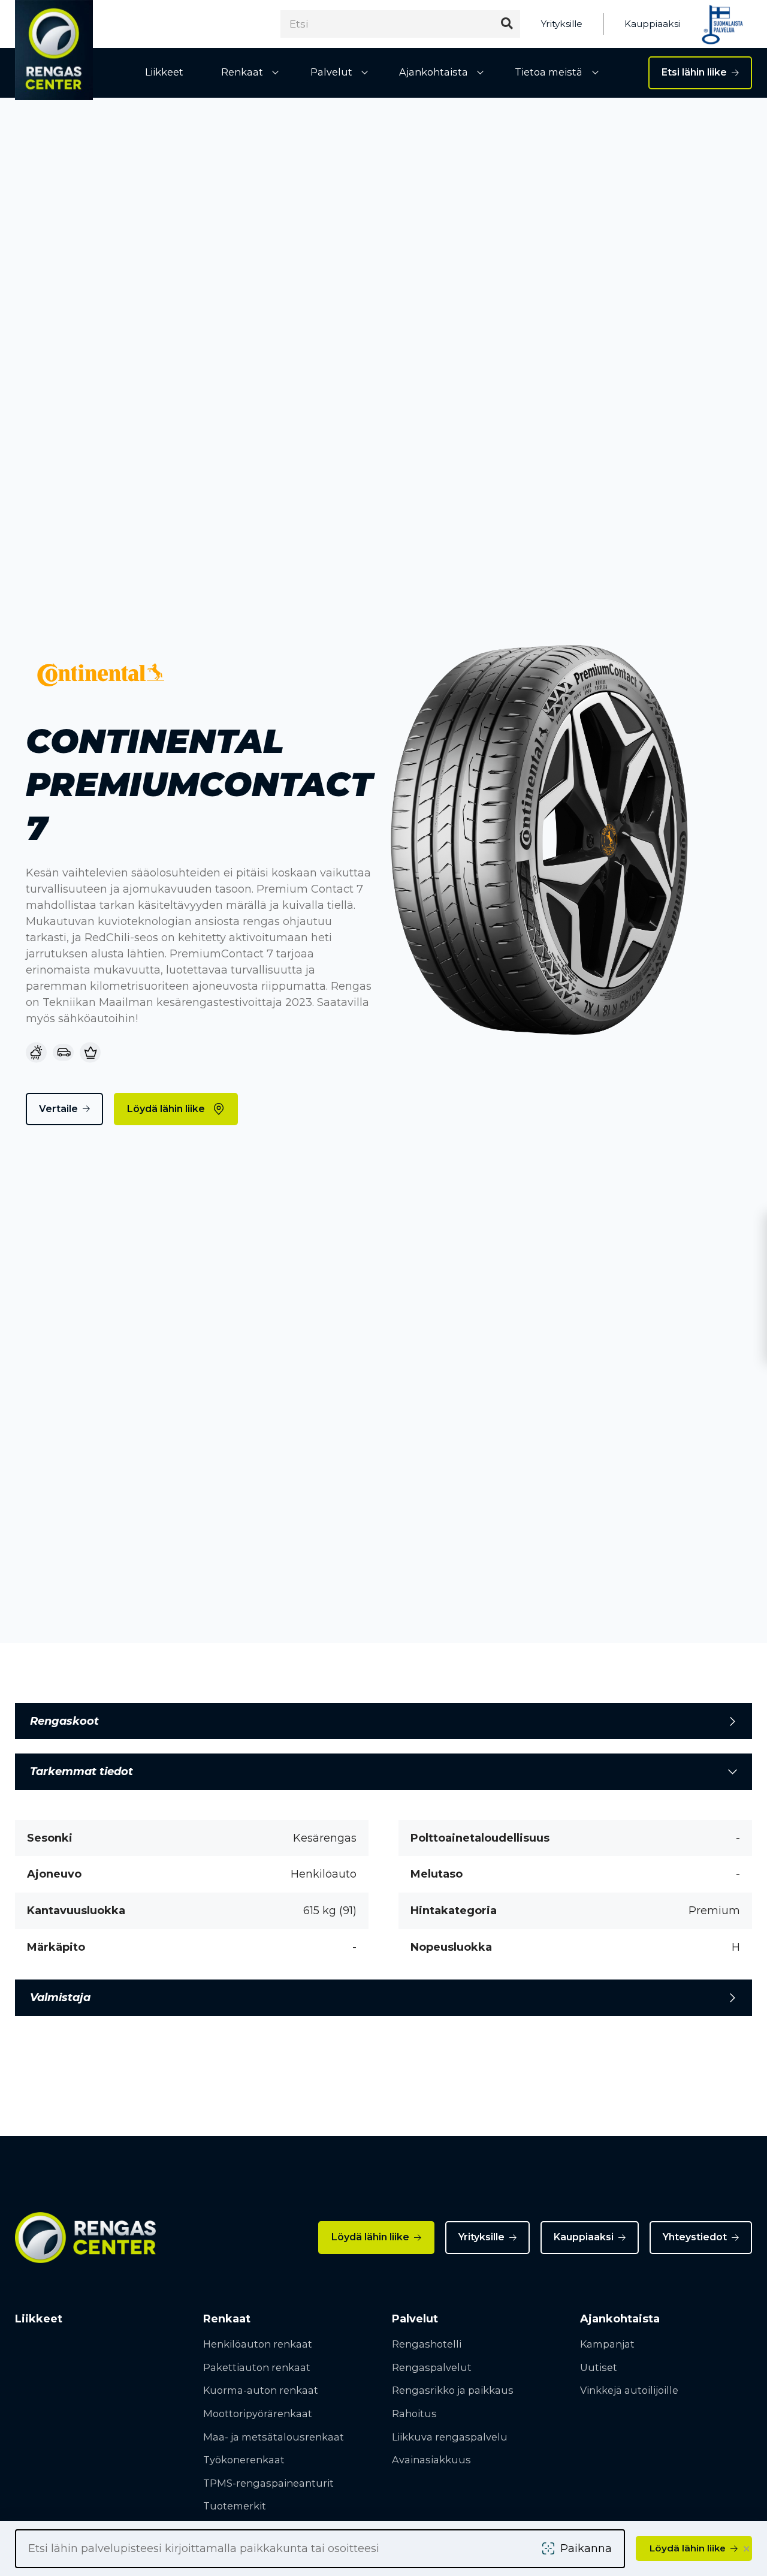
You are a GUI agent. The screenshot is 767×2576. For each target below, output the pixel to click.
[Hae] (507, 24)
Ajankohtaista (434, 72)
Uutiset (599, 2367)
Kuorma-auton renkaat (261, 2390)
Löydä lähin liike (166, 1109)
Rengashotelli (427, 2344)
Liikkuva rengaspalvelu (450, 2437)
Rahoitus (414, 2414)
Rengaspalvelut (432, 2367)
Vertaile (58, 1109)
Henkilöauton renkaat (258, 2344)
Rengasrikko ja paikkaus (453, 2390)
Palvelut (331, 72)
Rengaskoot (64, 1721)
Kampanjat (607, 2344)
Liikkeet (164, 72)
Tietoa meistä (549, 72)
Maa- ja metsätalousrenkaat (274, 2437)
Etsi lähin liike (694, 72)
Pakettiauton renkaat (257, 2367)
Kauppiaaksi (652, 24)
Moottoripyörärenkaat (258, 2414)
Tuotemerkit (235, 2506)
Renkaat (242, 72)
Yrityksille (562, 24)
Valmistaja (60, 1997)
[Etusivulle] (54, 50)
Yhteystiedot (695, 2237)
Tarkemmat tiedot (81, 1771)
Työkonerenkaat (244, 2460)
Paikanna (586, 2548)
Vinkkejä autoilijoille (629, 2390)
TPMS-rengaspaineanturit (268, 2483)
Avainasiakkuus (431, 2460)
